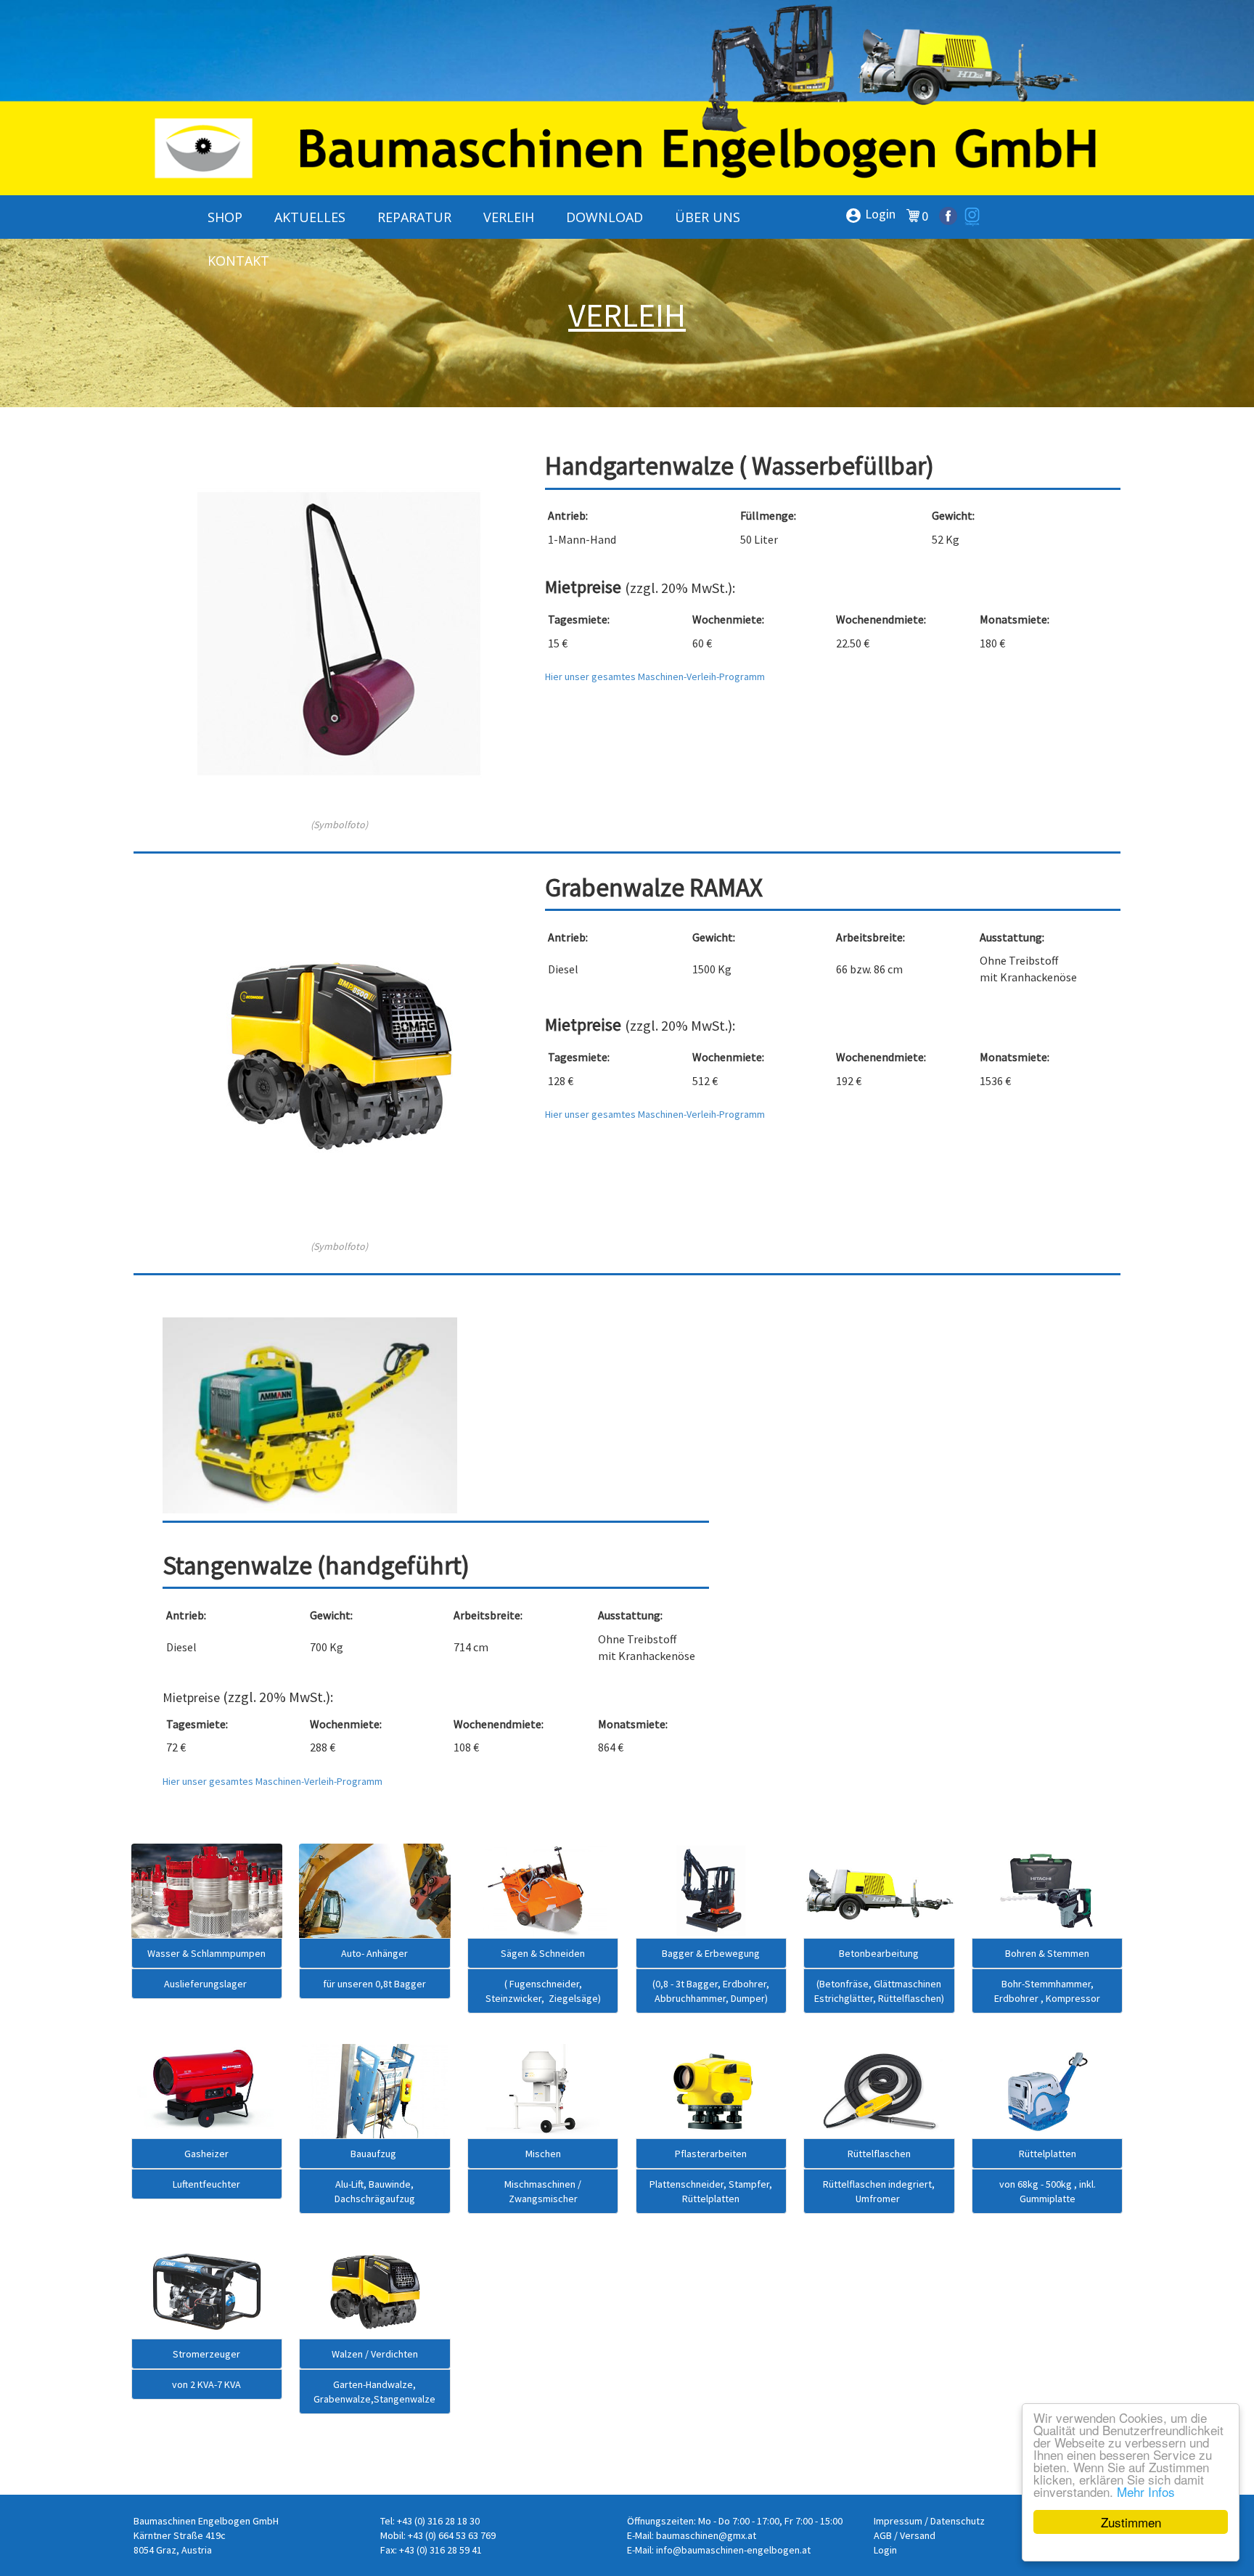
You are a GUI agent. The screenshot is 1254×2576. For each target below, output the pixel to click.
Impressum (898, 2521)
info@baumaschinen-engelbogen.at (733, 2550)
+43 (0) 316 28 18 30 (438, 2521)
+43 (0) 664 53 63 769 (452, 2535)
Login (870, 215)
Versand (918, 2535)
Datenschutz (958, 2521)
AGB (883, 2535)
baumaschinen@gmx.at (706, 2535)
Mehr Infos (1146, 2491)
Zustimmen (1131, 2522)
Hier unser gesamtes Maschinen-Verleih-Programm (656, 676)
